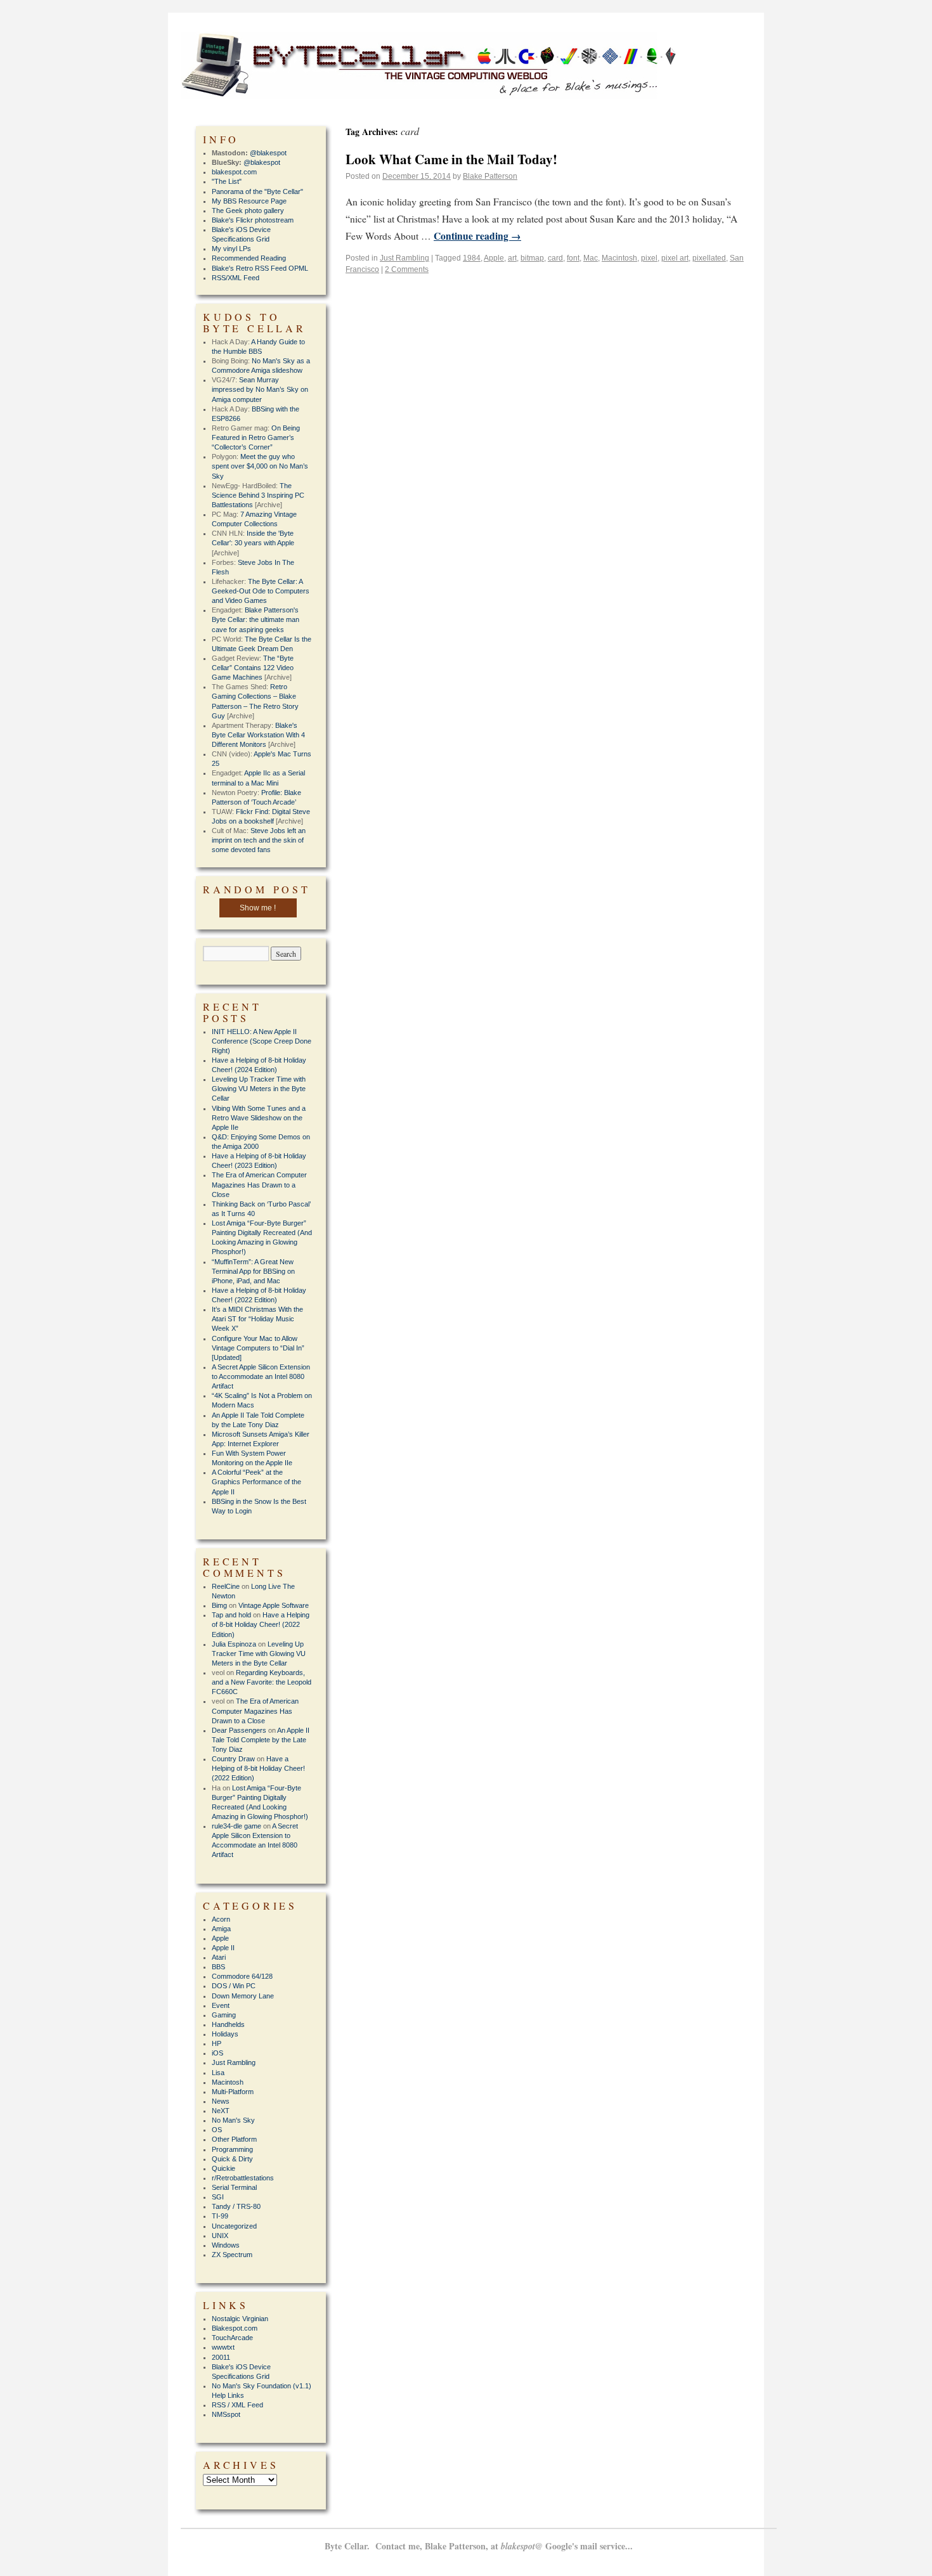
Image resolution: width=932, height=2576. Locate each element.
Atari (219, 1957)
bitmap (532, 258)
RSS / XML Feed (237, 2405)
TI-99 (220, 2216)
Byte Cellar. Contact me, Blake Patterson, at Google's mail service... (479, 2546)
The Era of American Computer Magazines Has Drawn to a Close (259, 1184)
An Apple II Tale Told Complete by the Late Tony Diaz (261, 1740)
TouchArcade (232, 2338)
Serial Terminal (234, 2187)
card (555, 258)
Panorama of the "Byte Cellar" (257, 191)
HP (217, 2043)
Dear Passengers (239, 1730)
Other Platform (234, 2139)
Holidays (225, 2034)
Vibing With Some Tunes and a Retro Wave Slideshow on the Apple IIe (259, 1118)
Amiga (221, 1929)
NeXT (221, 2111)
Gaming (224, 2015)
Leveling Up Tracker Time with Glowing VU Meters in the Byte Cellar (259, 1089)
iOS (217, 2053)
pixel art (675, 258)
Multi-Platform (233, 2092)
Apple (494, 258)
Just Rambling (405, 258)
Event (221, 2005)
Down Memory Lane (243, 1996)
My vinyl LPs (231, 249)
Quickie (223, 2168)
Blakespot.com (235, 2328)
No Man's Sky (233, 2120)
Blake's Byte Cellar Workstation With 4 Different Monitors (258, 735)
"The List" (227, 181)
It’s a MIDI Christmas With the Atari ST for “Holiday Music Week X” (257, 1319)
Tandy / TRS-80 (236, 2206)
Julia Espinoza (234, 1644)
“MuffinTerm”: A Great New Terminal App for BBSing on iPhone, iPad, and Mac (253, 1271)
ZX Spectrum (232, 2255)
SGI (218, 2197)
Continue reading (477, 236)
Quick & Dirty (232, 2159)
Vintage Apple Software (274, 1605)
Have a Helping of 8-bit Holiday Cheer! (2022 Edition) (261, 1624)
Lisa (218, 2073)
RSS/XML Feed (236, 278)
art (512, 258)
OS (217, 2130)
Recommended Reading (249, 258)
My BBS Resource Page (249, 201)
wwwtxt (223, 2347)
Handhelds (228, 2024)
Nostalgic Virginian (240, 2319)
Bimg (219, 1605)
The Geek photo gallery (248, 210)
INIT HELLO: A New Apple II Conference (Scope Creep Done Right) (262, 1041)
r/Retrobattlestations (243, 2178)
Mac (591, 258)
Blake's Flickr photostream (253, 220)
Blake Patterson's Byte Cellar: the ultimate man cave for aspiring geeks (256, 619)
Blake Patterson (490, 176)
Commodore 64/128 (242, 1976)
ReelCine (226, 1586)
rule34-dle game (236, 1826)
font (573, 258)
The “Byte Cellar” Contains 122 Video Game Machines (253, 668)
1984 (472, 258)
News (221, 2101)
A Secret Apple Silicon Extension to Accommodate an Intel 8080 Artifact (261, 1376)
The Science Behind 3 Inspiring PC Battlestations (258, 495)
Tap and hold (231, 1615)
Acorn (221, 1919)
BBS (218, 1967)
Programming (232, 2149)
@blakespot (268, 153)
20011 (221, 2357)
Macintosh (619, 258)
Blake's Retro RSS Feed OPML (260, 268)
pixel (649, 258)
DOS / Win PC (234, 1986)
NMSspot (226, 2414)
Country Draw (233, 1759)
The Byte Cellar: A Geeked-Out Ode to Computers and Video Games (261, 591)
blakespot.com (234, 172)
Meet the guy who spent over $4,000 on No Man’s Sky (260, 466)
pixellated (709, 258)
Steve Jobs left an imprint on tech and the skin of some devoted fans (259, 840)
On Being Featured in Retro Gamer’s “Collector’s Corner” (256, 437)
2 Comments (407, 269)
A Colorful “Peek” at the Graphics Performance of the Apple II (256, 1482)
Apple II (223, 1948)
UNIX (220, 2236)
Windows (226, 2245)
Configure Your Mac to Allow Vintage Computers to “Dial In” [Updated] (258, 1348)
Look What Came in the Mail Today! (451, 159)
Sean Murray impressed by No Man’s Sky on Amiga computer (260, 389)
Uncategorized (234, 2226)
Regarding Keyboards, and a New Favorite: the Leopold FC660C (262, 1682)
